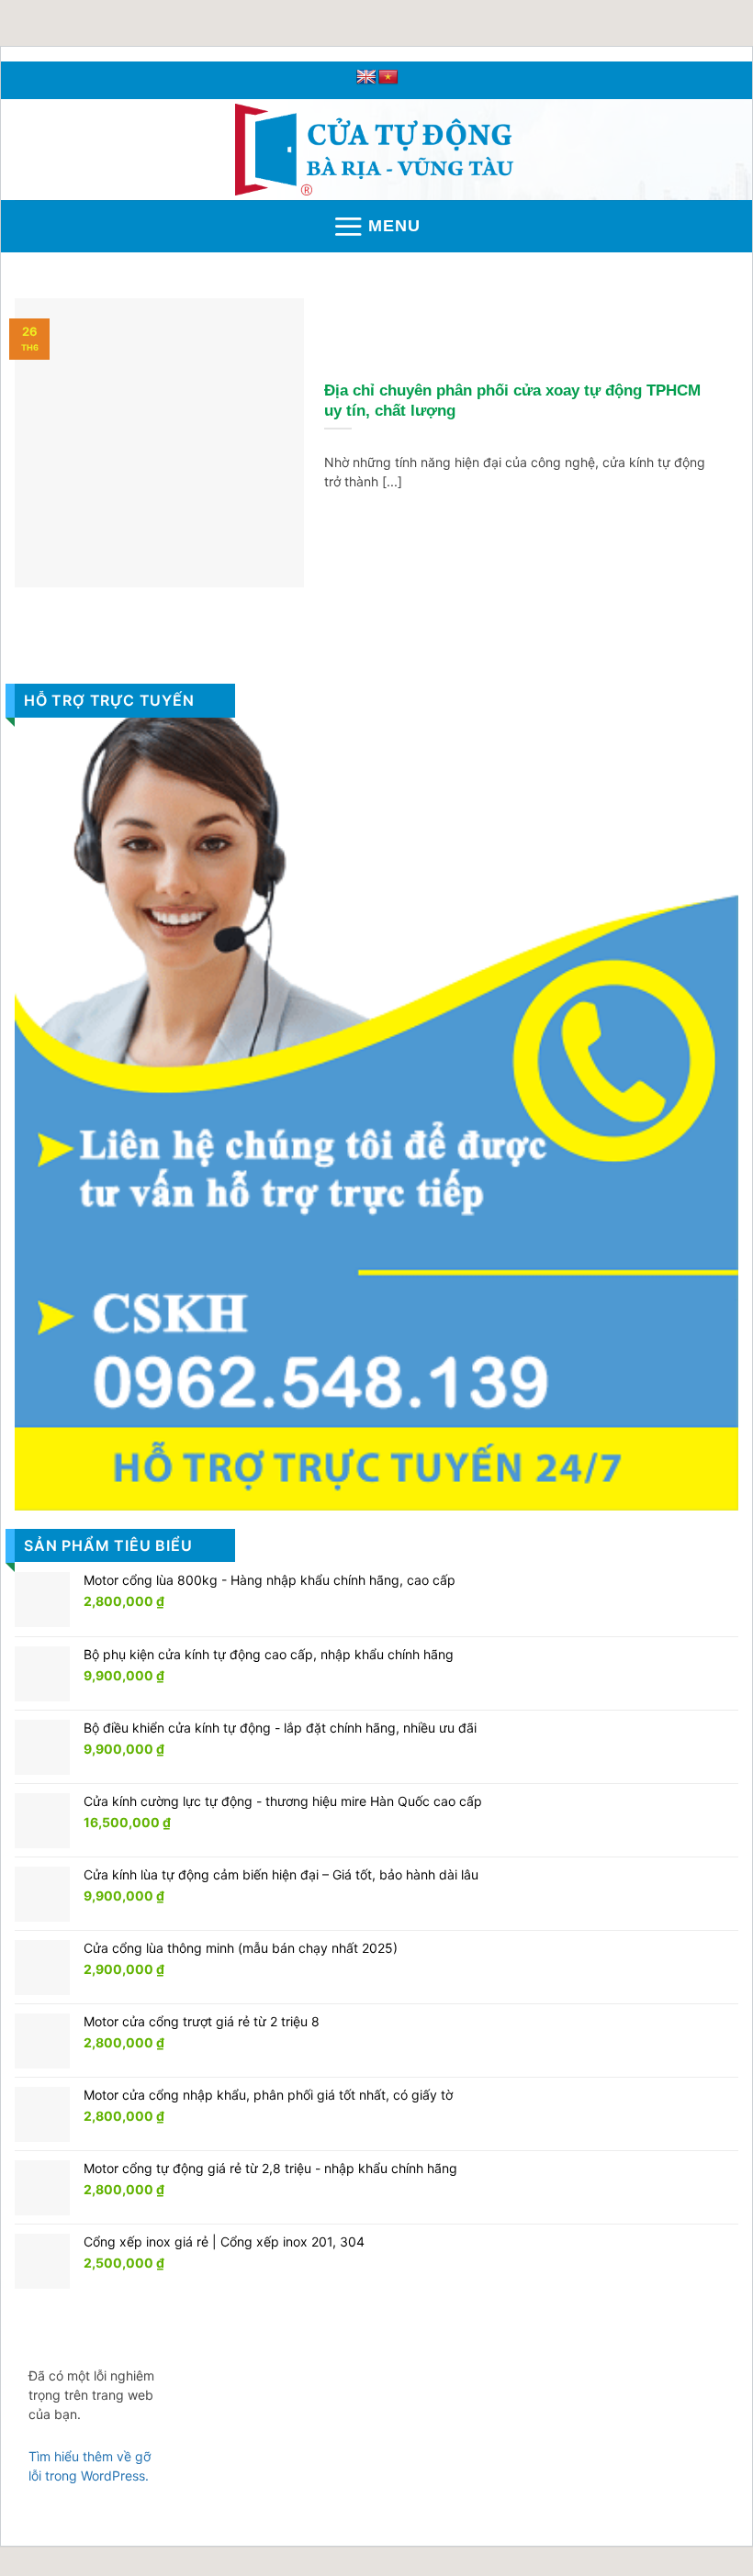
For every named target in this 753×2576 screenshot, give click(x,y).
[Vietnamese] (388, 78)
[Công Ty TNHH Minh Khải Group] (377, 150)
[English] (366, 78)
